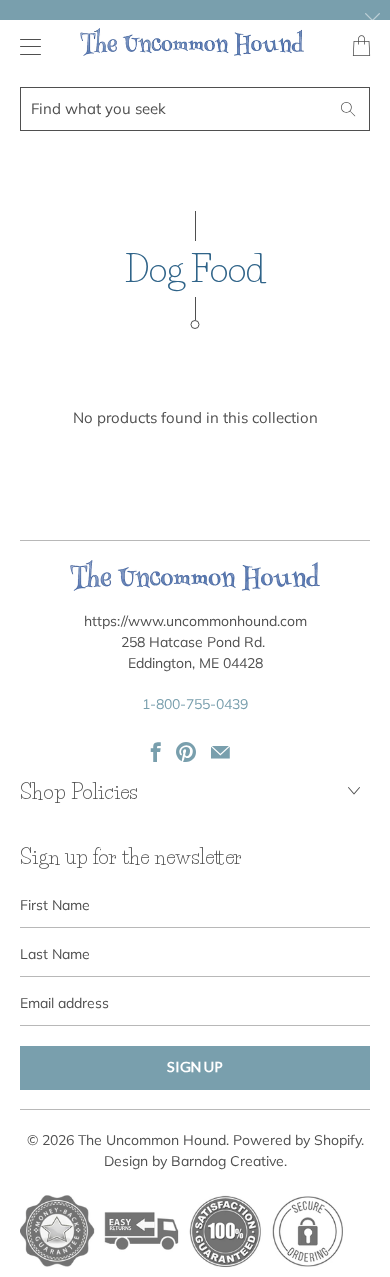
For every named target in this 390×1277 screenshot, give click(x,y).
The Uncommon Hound (152, 1140)
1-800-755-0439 (195, 704)
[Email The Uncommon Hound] (220, 752)
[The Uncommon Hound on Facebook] (156, 752)
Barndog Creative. (229, 1161)
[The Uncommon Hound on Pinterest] (186, 752)
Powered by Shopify (297, 1140)
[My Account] (25, 46)
